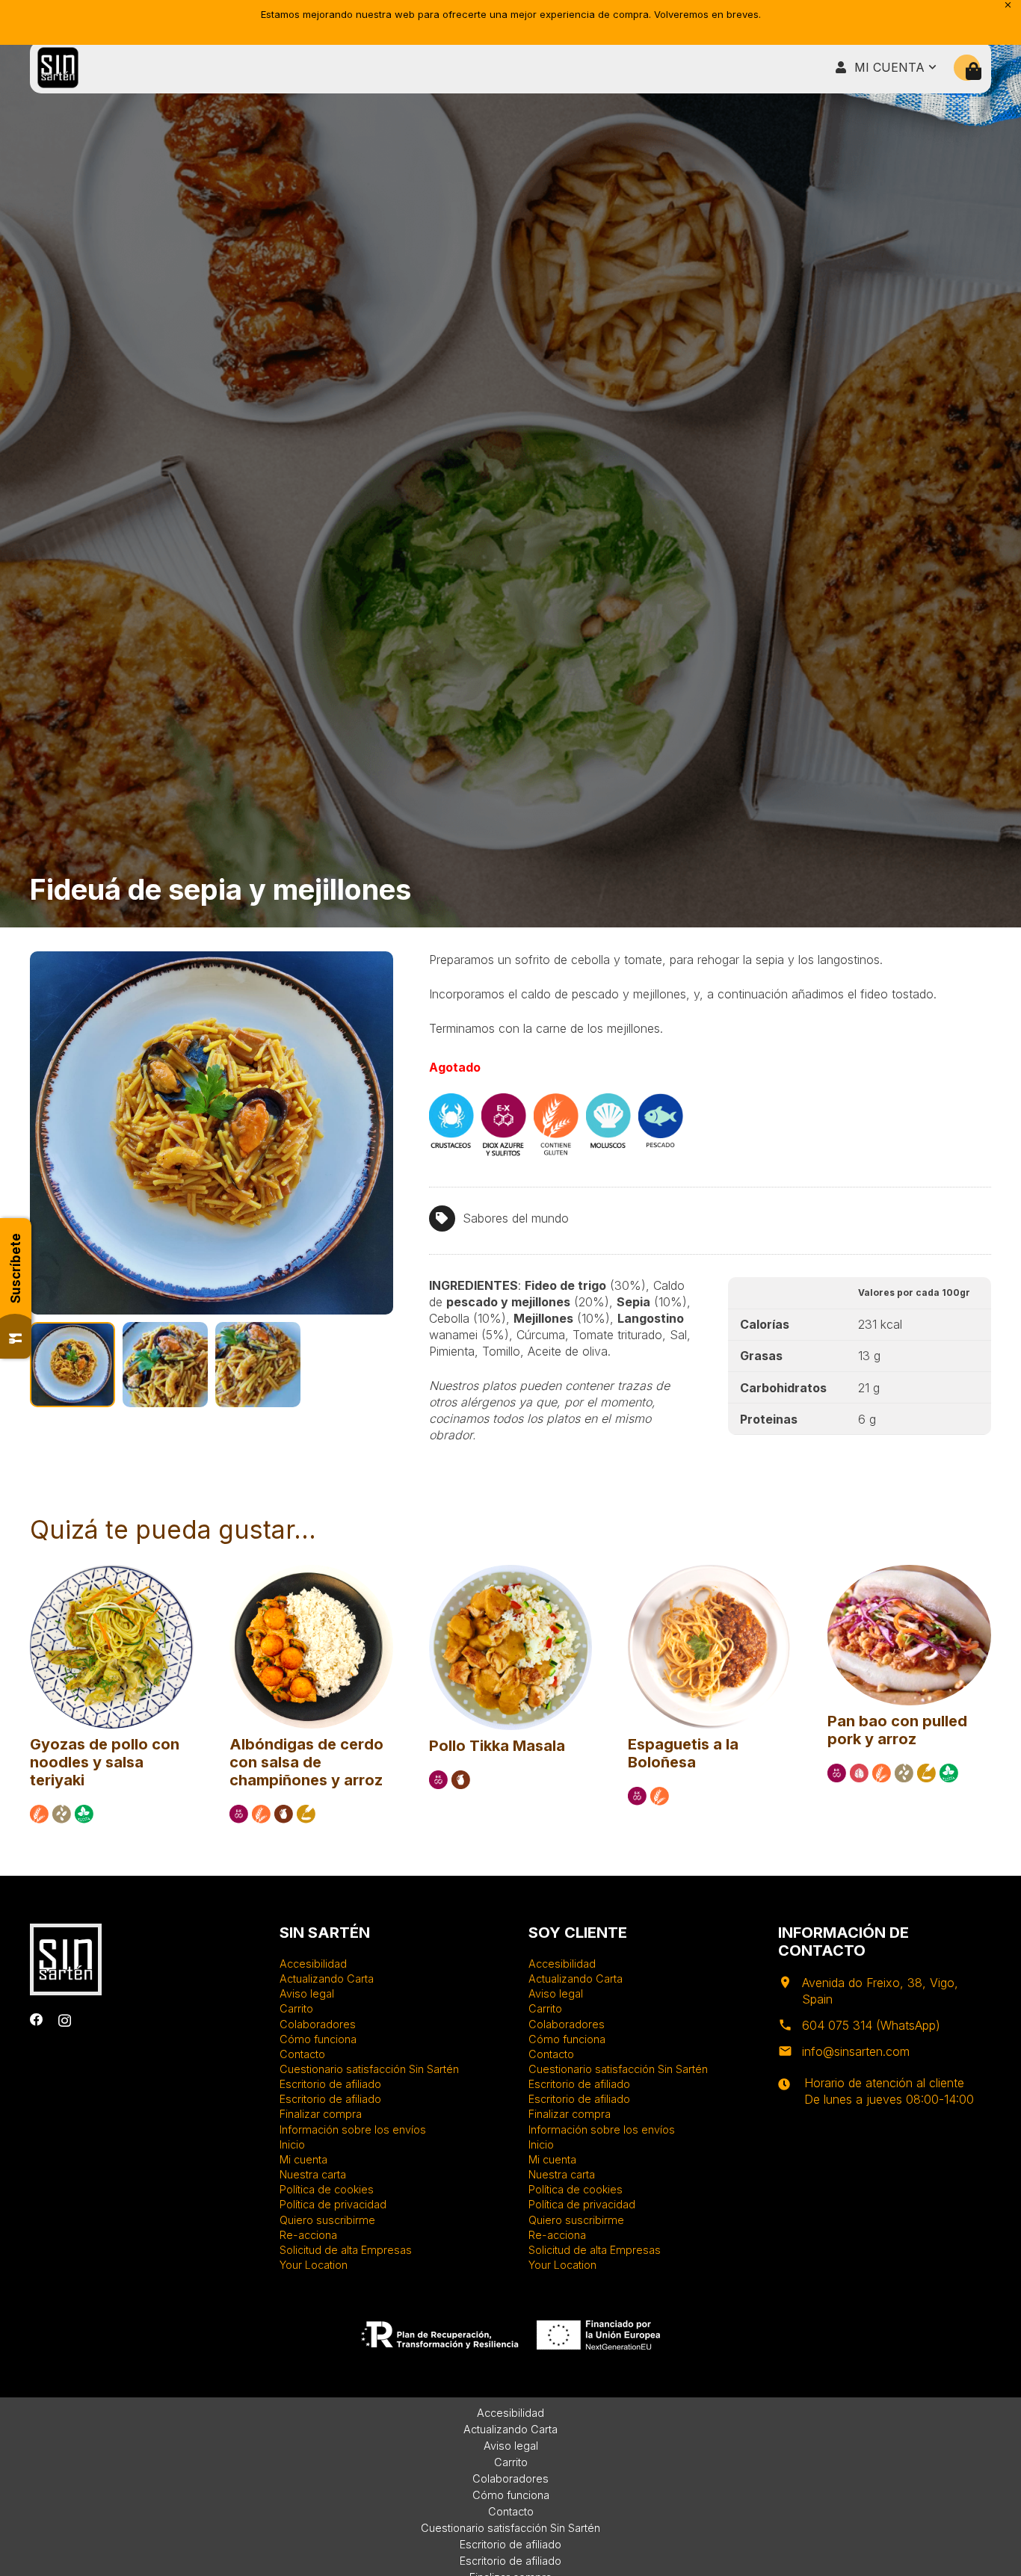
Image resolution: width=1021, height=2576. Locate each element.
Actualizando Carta (327, 1979)
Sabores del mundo (516, 1218)
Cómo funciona (318, 2039)
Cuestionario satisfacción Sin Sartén (369, 2069)
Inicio (292, 2144)
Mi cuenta (303, 2159)
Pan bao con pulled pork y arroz (897, 1730)
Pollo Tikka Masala (497, 1746)
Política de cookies (327, 2189)
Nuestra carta (313, 2174)
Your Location (314, 2265)
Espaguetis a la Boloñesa (683, 1753)
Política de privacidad (333, 2204)
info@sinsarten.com (856, 2051)
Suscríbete (16, 1268)
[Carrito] (974, 71)
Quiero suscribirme (327, 2220)
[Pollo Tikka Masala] (511, 1572)
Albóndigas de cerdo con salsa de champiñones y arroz (306, 1762)
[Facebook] (37, 2020)
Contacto (302, 2054)
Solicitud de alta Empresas (346, 2250)
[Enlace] (58, 68)
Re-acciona (308, 2235)
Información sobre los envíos (353, 2129)
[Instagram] (65, 2020)
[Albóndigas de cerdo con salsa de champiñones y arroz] (311, 1572)
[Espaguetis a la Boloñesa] (710, 1572)
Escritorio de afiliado (330, 2084)
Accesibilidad (313, 1964)
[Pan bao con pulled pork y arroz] (909, 1572)
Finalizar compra (321, 2114)
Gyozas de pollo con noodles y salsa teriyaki (105, 1762)
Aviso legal (307, 1993)
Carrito (296, 2008)
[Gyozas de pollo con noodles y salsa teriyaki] (112, 1572)
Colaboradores (318, 2024)
